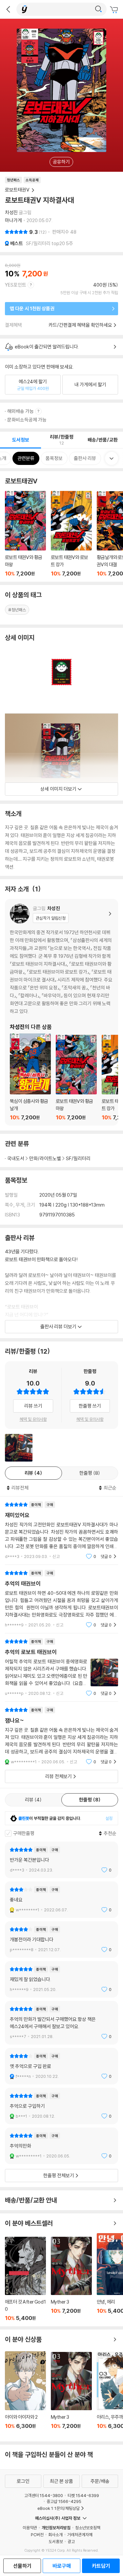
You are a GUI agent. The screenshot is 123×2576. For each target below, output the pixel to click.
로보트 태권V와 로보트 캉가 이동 (71, 534)
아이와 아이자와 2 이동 (25, 2394)
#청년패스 (17, 610)
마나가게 (13, 220)
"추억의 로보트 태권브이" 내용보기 (61, 1667)
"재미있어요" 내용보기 (61, 1530)
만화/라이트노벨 (45, 1158)
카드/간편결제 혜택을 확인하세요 (80, 325)
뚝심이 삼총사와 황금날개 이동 (30, 1077)
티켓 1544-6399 (83, 2495)
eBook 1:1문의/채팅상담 (59, 2508)
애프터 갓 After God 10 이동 (25, 2279)
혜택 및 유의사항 (33, 1419)
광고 (71, 2541)
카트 (115, 10)
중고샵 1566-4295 (64, 2501)
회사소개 (55, 2535)
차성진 (11, 212)
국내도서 (16, 1158)
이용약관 (30, 2528)
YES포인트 (16, 285)
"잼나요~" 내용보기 (61, 1736)
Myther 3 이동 (71, 2279)
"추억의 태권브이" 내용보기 (61, 1599)
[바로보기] (19, 1448)
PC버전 (37, 2535)
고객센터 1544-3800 (44, 2495)
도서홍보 (56, 2541)
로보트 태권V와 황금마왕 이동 (25, 534)
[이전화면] (8, 9)
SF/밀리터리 (78, 1158)
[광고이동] (98, 9)
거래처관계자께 (80, 2535)
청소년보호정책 (88, 2528)
